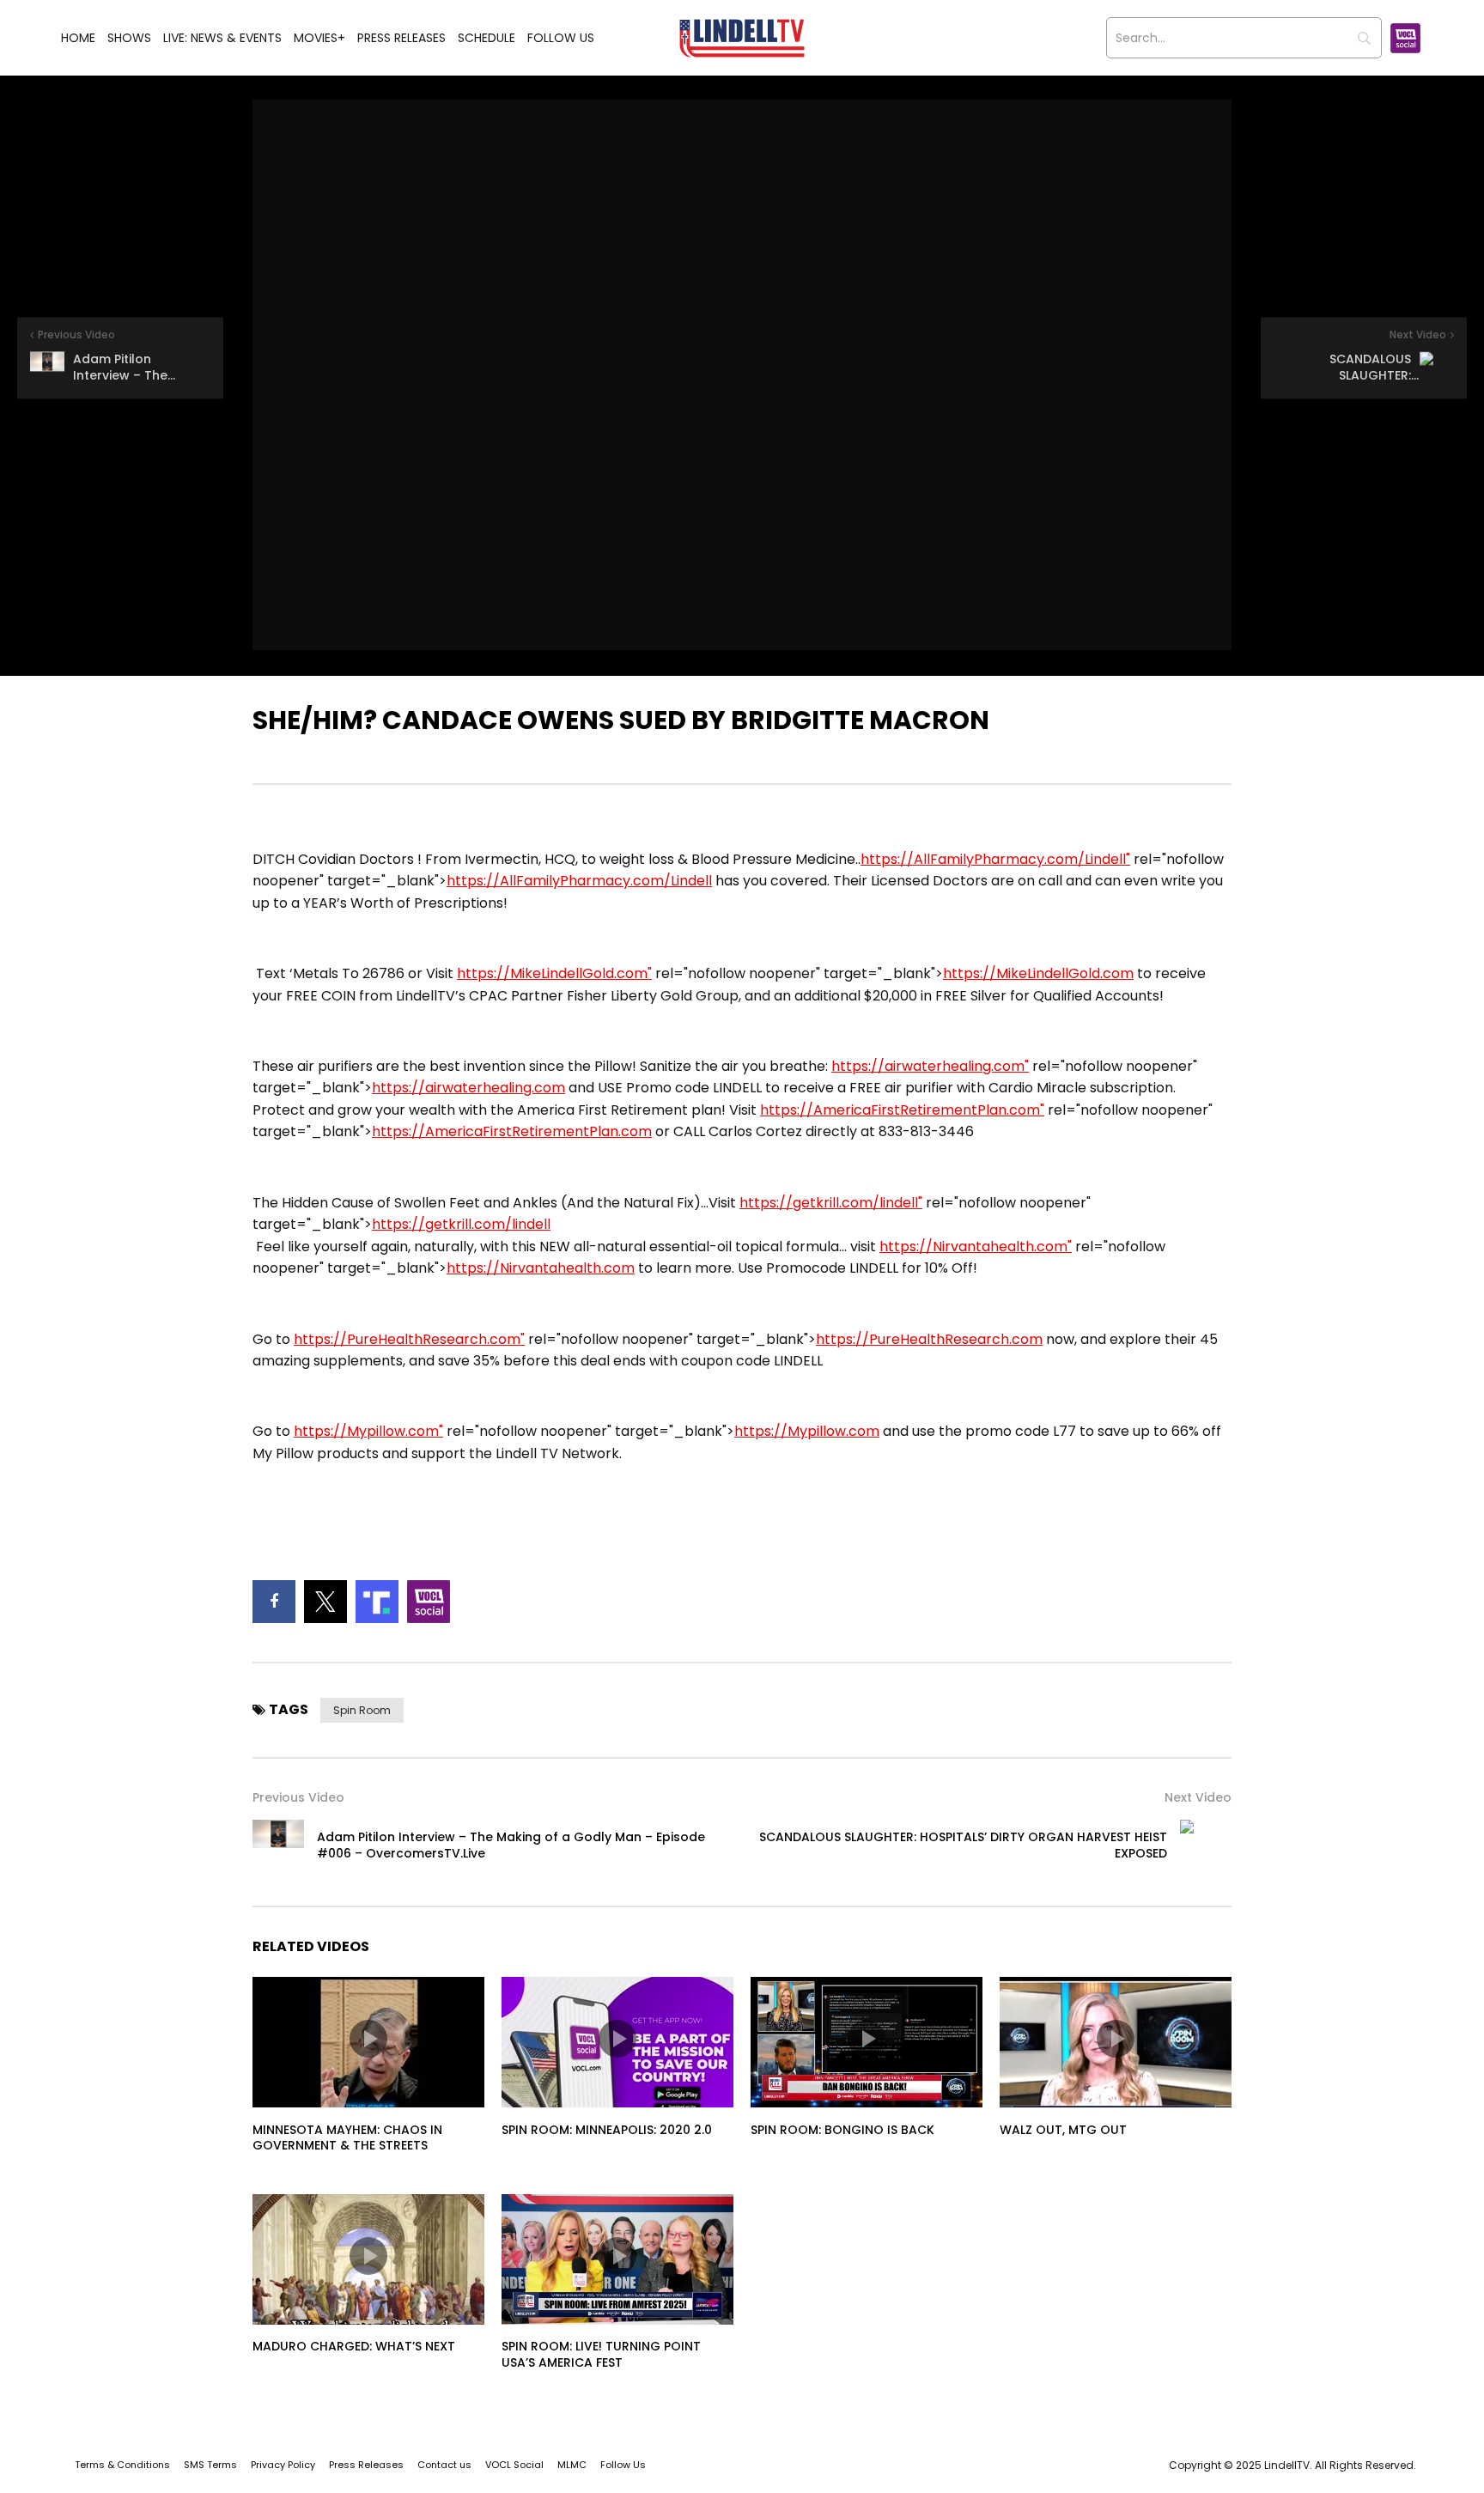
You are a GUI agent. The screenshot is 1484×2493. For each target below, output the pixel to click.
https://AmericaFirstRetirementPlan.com (512, 1131)
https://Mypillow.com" (368, 1431)
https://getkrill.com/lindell (461, 1224)
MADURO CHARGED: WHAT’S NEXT (354, 2346)
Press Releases (401, 38)
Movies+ (319, 38)
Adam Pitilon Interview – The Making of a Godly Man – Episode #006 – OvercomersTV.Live (511, 1845)
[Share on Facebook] (274, 1602)
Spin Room (362, 1710)
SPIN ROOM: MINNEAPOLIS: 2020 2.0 (607, 2130)
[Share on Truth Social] (377, 1602)
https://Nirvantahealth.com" (976, 1246)
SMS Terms (210, 2465)
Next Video (1198, 1797)
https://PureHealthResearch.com (929, 1339)
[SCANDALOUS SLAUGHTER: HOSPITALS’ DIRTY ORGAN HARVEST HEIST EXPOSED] (1206, 1845)
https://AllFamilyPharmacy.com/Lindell (579, 881)
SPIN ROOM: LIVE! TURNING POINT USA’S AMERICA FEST (601, 2354)
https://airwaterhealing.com (468, 1088)
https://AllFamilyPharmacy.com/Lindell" (995, 859)
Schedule (487, 38)
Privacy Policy (283, 2465)
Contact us (444, 2465)
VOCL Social (514, 2465)
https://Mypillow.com (807, 1431)
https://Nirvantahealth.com (541, 1268)
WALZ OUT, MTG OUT (1063, 2130)
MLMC (572, 2465)
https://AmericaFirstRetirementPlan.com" (902, 1110)
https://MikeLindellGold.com (1038, 973)
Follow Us (561, 38)
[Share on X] (325, 1602)
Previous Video (298, 1797)
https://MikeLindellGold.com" (554, 973)
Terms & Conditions (122, 2465)
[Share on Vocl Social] (429, 1602)
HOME (78, 38)
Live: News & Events (222, 38)
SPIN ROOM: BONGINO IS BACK (842, 2130)
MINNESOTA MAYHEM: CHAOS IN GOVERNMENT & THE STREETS (347, 2138)
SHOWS (129, 38)
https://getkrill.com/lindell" (831, 1203)
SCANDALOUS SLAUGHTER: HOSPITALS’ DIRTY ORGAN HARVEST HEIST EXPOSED (963, 1845)
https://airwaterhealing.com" (930, 1066)
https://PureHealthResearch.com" (409, 1339)
